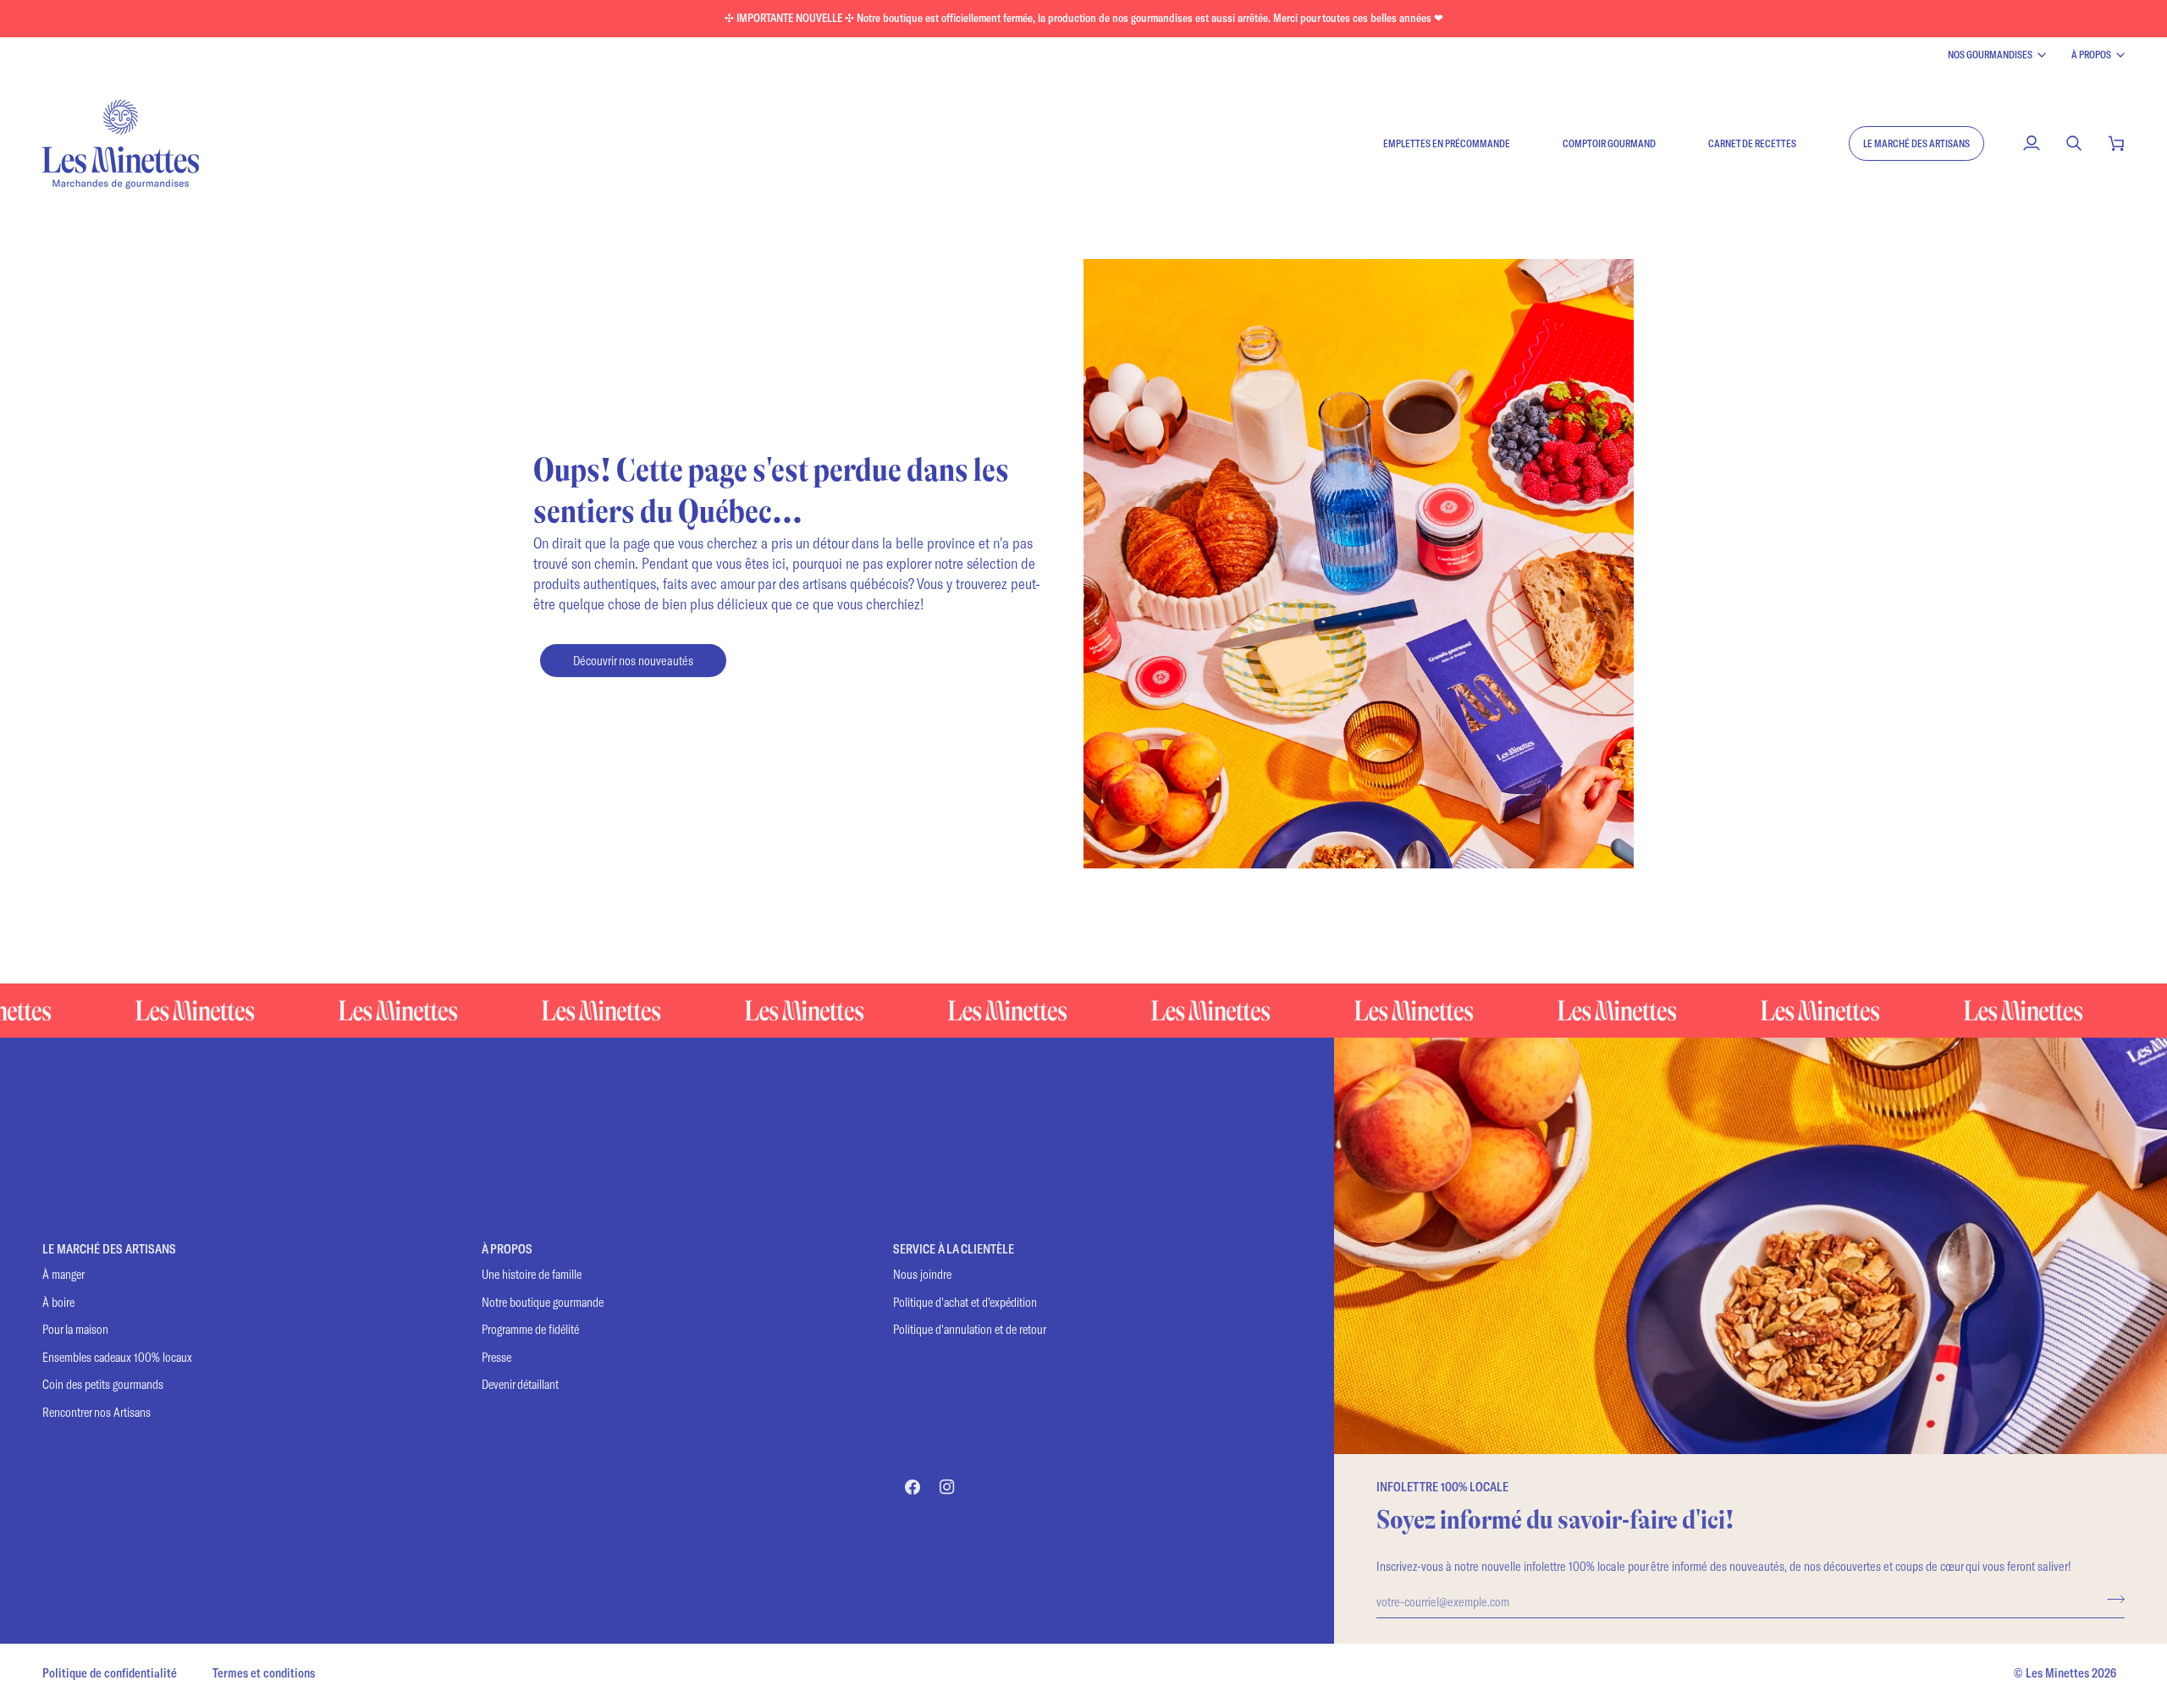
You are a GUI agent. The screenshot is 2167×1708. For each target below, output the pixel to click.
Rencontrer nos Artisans (96, 1412)
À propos (2091, 54)
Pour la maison (75, 1329)
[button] (1916, 143)
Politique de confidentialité (110, 1673)
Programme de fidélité (530, 1329)
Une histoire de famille (532, 1274)
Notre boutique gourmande (543, 1302)
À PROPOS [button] (507, 1249)
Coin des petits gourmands (103, 1384)
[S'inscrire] (2111, 1599)
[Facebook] (913, 1487)
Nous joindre (922, 1274)
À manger (63, 1274)
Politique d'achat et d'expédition (965, 1302)
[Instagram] (947, 1487)
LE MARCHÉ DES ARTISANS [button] (109, 1249)
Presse (496, 1357)
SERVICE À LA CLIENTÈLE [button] (954, 1249)
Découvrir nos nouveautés (633, 660)
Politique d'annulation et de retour (970, 1329)
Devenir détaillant (520, 1384)
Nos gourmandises (1990, 54)
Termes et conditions (264, 1673)
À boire (58, 1302)
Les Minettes (2057, 1673)
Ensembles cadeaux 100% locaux (117, 1357)
